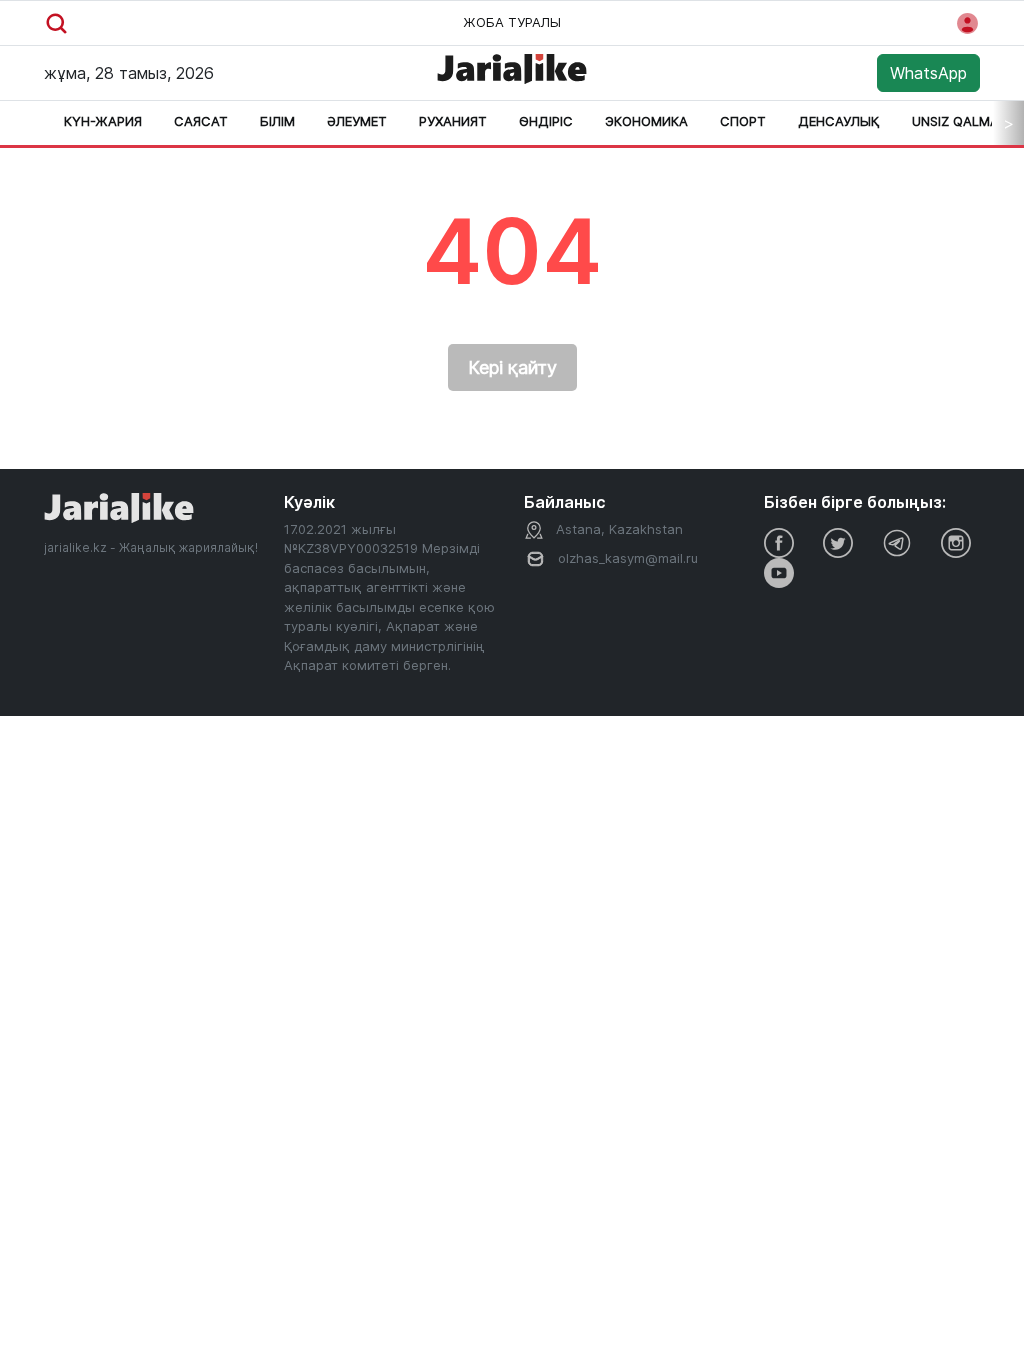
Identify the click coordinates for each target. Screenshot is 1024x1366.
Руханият (453, 121)
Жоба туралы (512, 22)
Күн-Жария (103, 121)
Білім (277, 121)
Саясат (201, 121)
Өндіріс (546, 121)
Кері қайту (512, 367)
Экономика (646, 121)
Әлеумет (357, 121)
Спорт (743, 121)
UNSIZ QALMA (955, 121)
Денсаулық (839, 121)
